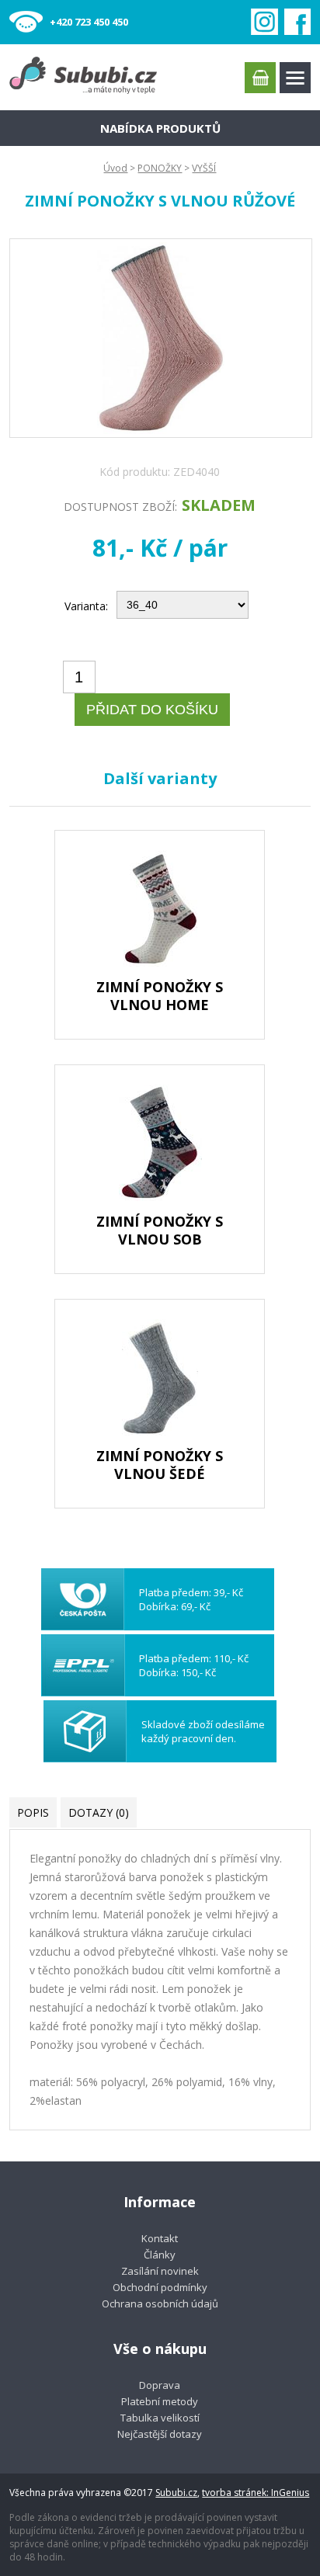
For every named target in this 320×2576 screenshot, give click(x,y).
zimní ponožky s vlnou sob (160, 1230)
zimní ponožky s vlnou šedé (160, 1465)
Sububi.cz (176, 2493)
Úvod (115, 168)
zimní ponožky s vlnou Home (160, 996)
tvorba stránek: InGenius (256, 2493)
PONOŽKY (160, 168)
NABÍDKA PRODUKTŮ (160, 128)
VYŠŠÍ (204, 168)
